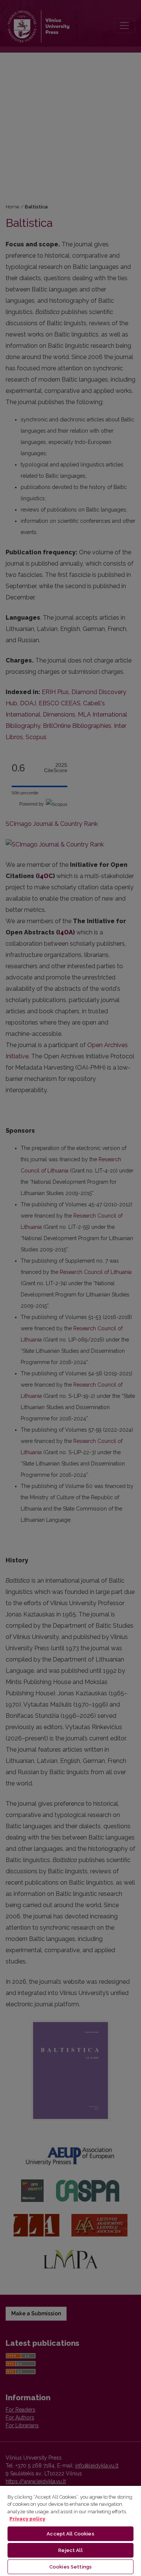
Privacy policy (27, 2519)
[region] (70, 2531)
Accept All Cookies (70, 2534)
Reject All (70, 2550)
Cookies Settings (70, 2567)
